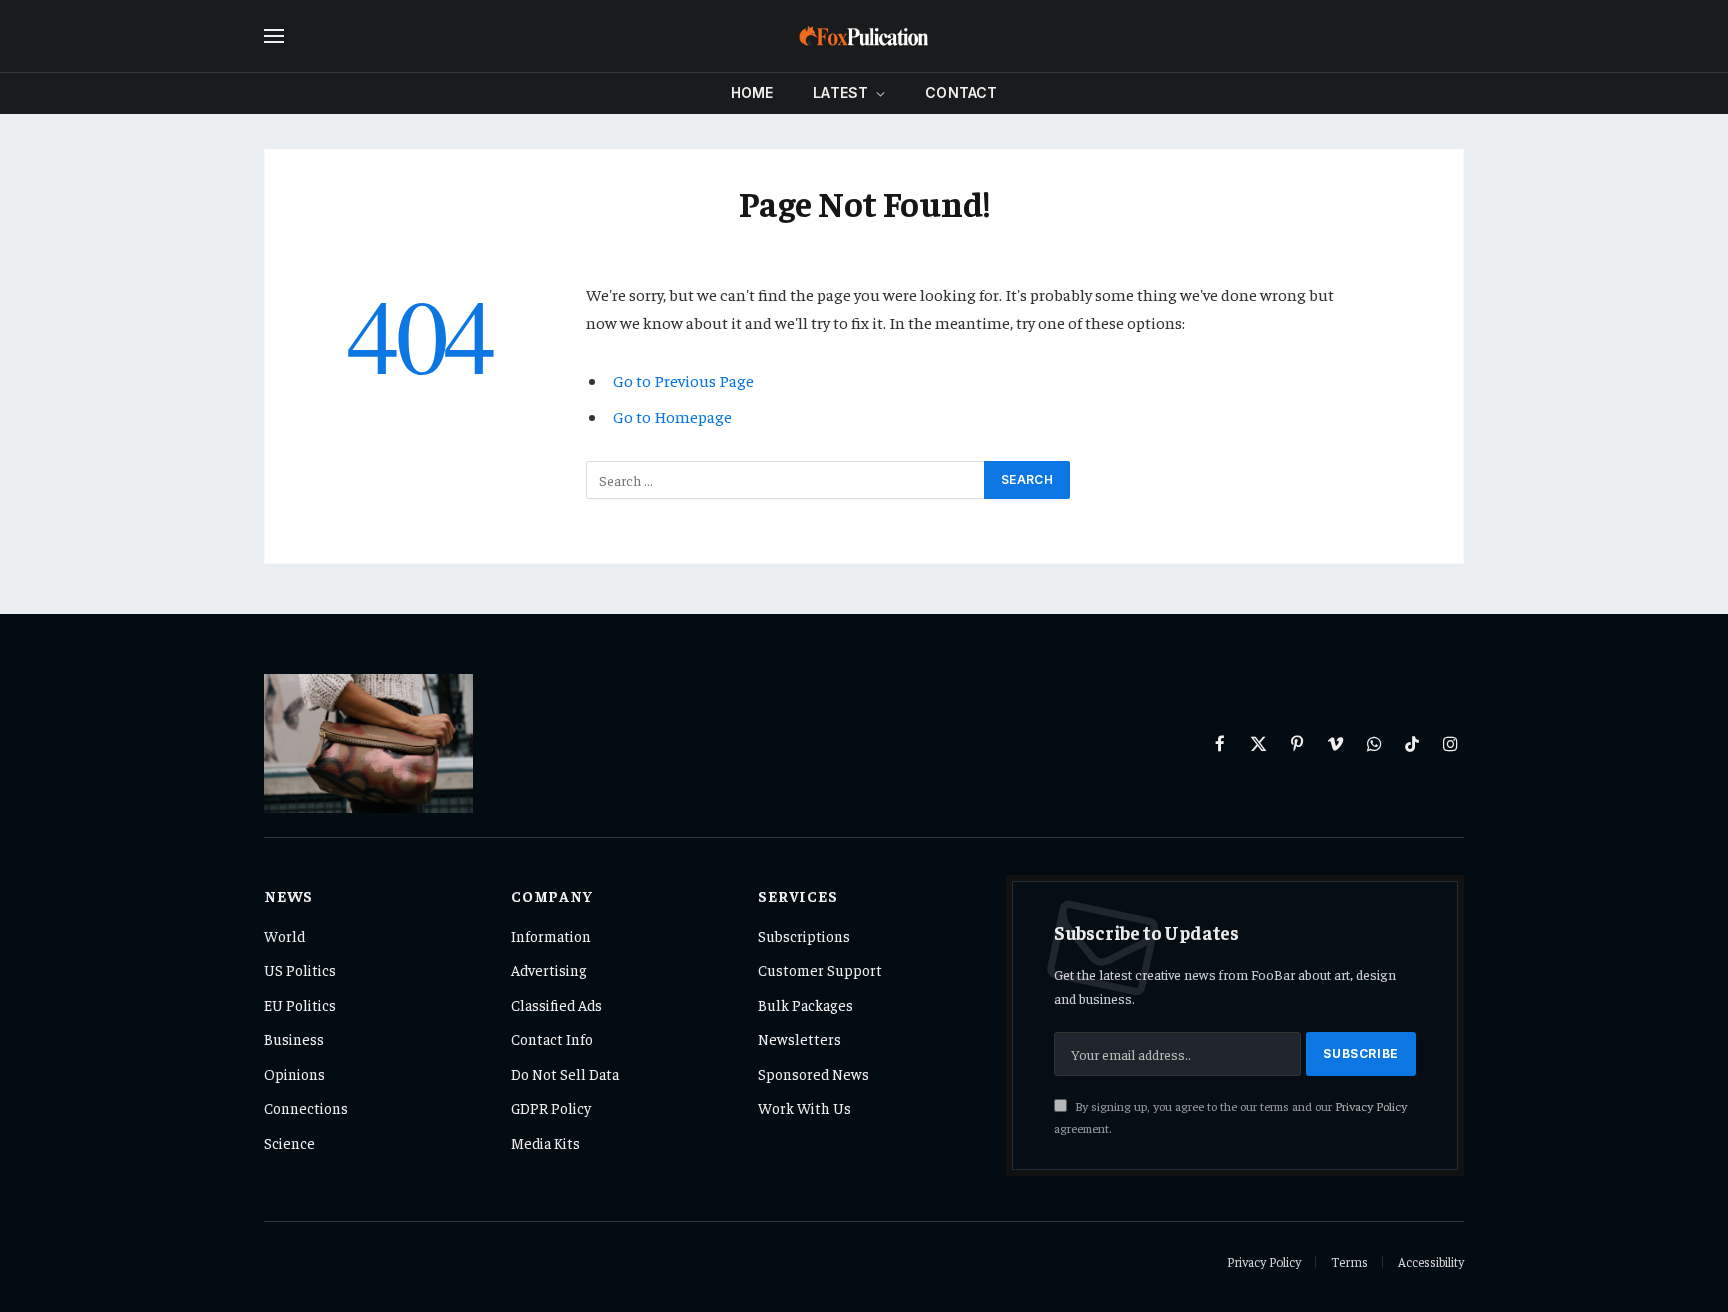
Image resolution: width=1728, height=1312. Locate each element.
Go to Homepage (672, 416)
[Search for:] (786, 480)
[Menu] (274, 36)
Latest (840, 92)
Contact (961, 92)
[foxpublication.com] (864, 36)
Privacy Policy (1371, 1106)
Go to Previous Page (683, 380)
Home (752, 92)
